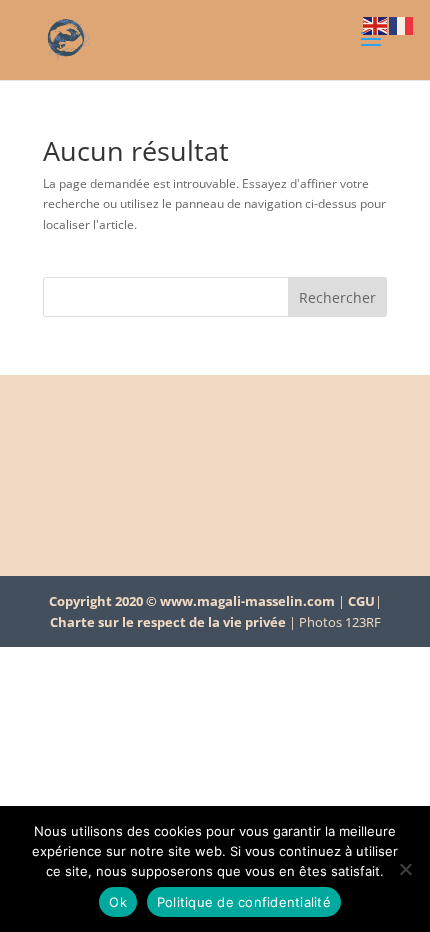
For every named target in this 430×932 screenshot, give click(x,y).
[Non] (405, 869)
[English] (376, 24)
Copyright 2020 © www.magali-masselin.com (192, 601)
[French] (402, 24)
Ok (118, 902)
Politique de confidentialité (244, 902)
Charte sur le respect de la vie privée (168, 622)
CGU (361, 601)
